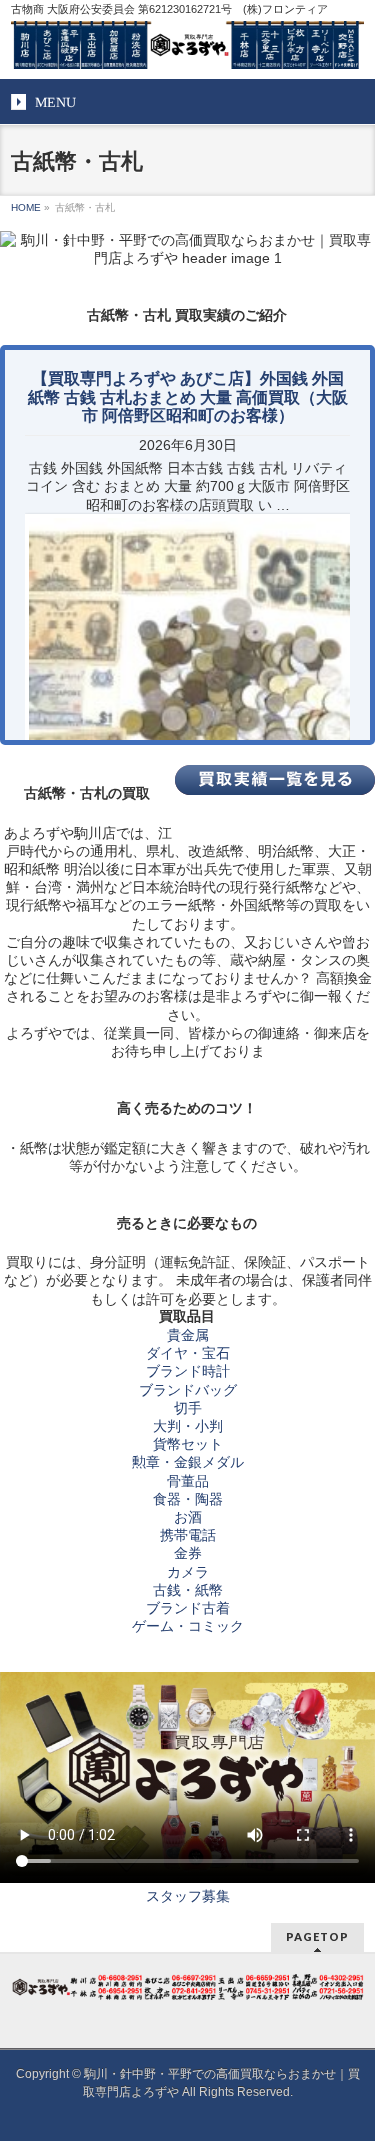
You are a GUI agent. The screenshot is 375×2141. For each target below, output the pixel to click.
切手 (188, 1408)
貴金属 (188, 1335)
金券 (188, 1553)
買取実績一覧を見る (275, 780)
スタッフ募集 (188, 1896)
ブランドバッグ (188, 1390)
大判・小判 (188, 1426)
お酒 (188, 1517)
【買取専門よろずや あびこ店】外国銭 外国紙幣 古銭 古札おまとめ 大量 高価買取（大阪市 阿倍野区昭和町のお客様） (188, 396)
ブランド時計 (188, 1371)
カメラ (188, 1572)
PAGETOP (317, 1936)
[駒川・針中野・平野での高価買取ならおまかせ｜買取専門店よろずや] (187, 46)
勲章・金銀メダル (188, 1462)
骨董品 (188, 1481)
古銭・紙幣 (188, 1590)
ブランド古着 (188, 1608)
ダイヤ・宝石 (188, 1353)
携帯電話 (188, 1535)
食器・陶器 (188, 1499)
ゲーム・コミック (188, 1626)
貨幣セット (188, 1444)
